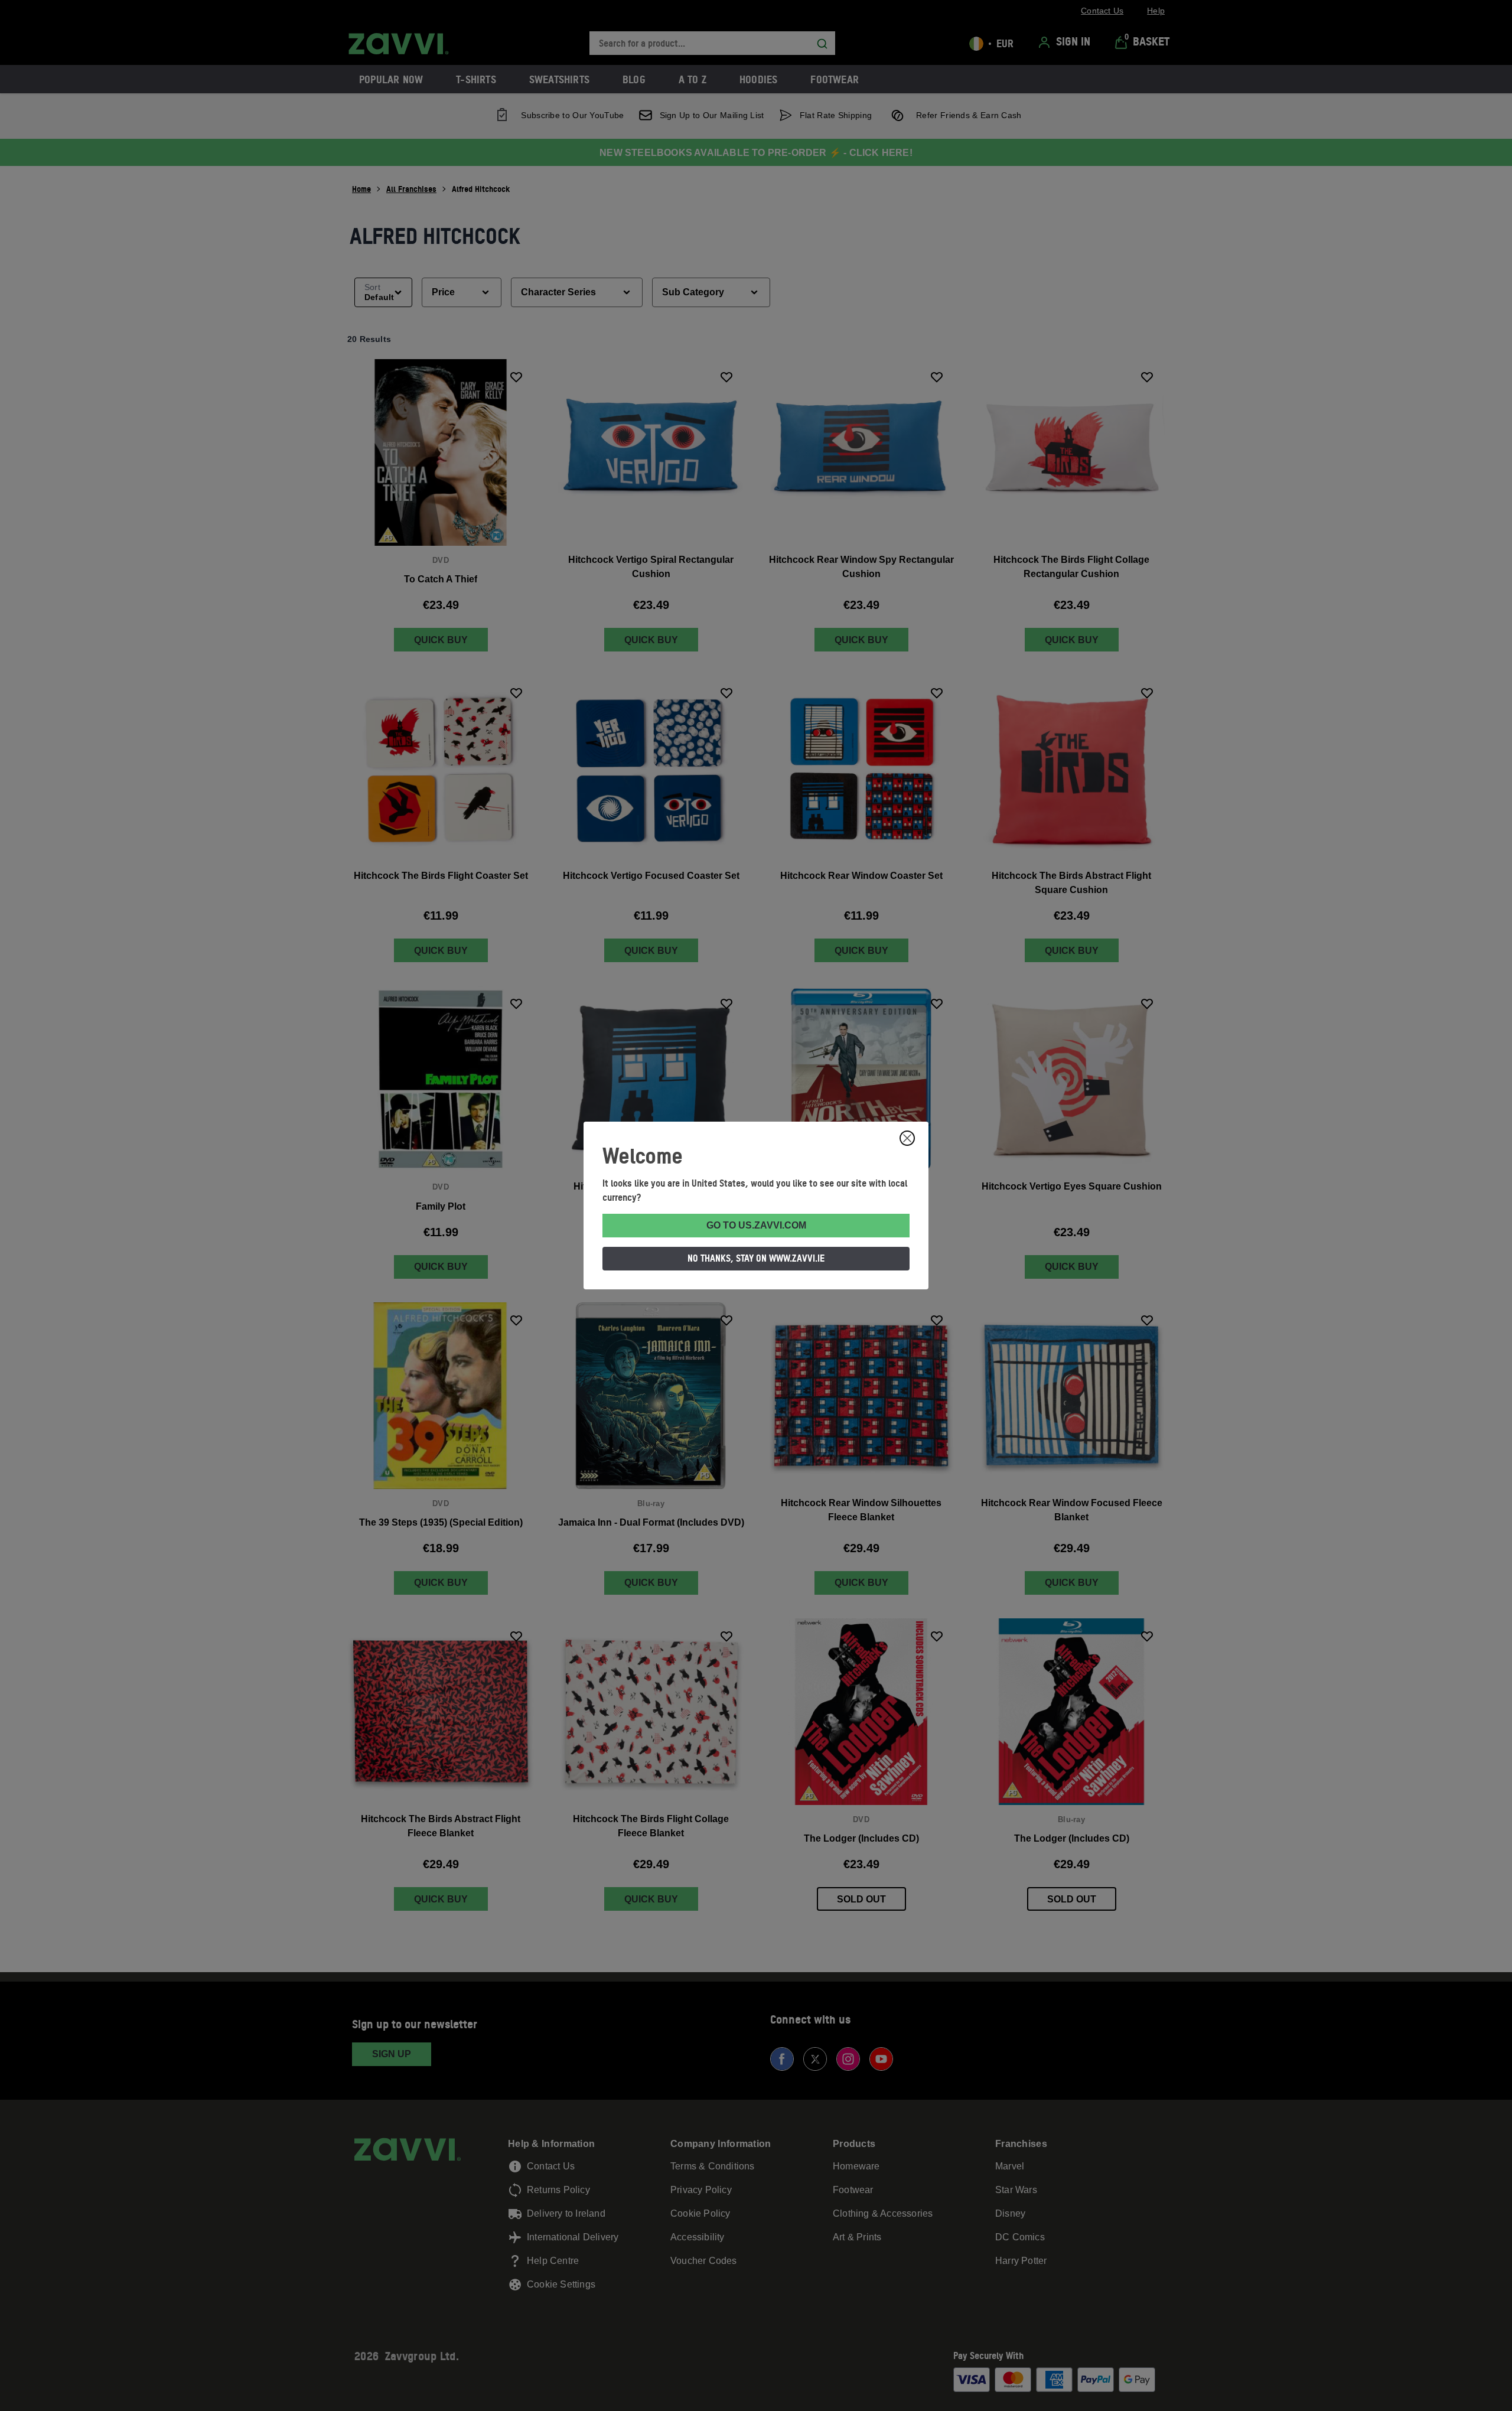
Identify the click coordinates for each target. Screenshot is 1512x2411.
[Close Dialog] (907, 1138)
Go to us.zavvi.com (756, 1225)
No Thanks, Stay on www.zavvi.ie (756, 1258)
